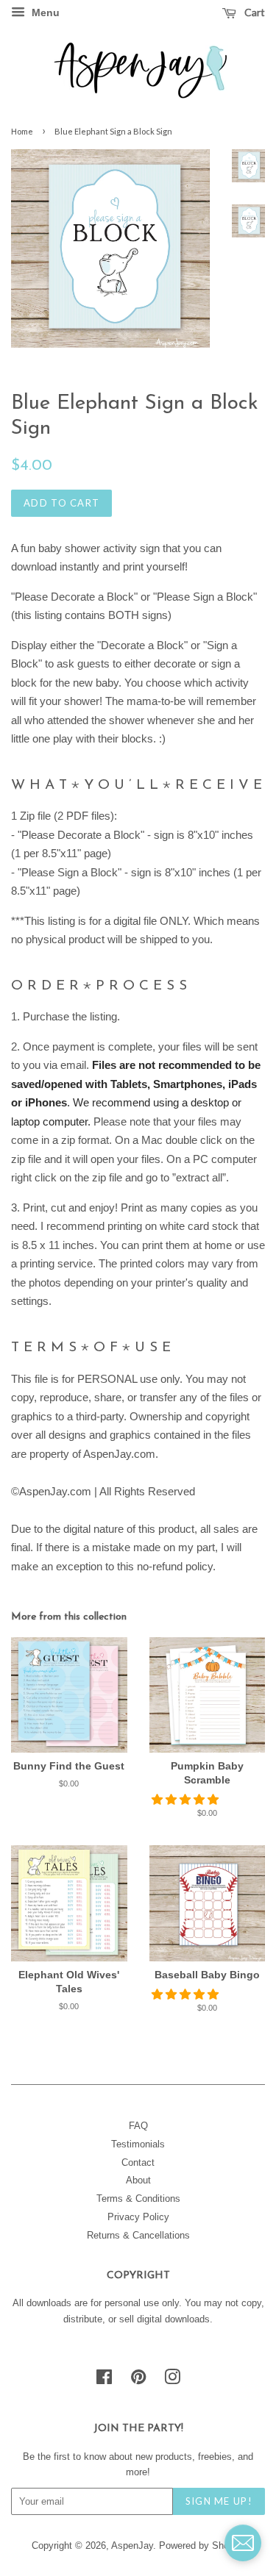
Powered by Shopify (202, 2545)
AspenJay (132, 2545)
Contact (138, 2162)
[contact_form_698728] (243, 2543)
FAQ (138, 2126)
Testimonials (138, 2144)
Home (22, 131)
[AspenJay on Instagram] (172, 2380)
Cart (254, 12)
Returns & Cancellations (138, 2235)
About (138, 2180)
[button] (187, 1799)
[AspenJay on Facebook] (104, 2380)
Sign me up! (219, 2501)
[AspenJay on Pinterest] (138, 2380)
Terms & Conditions (138, 2198)
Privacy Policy (138, 2217)
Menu (44, 12)
